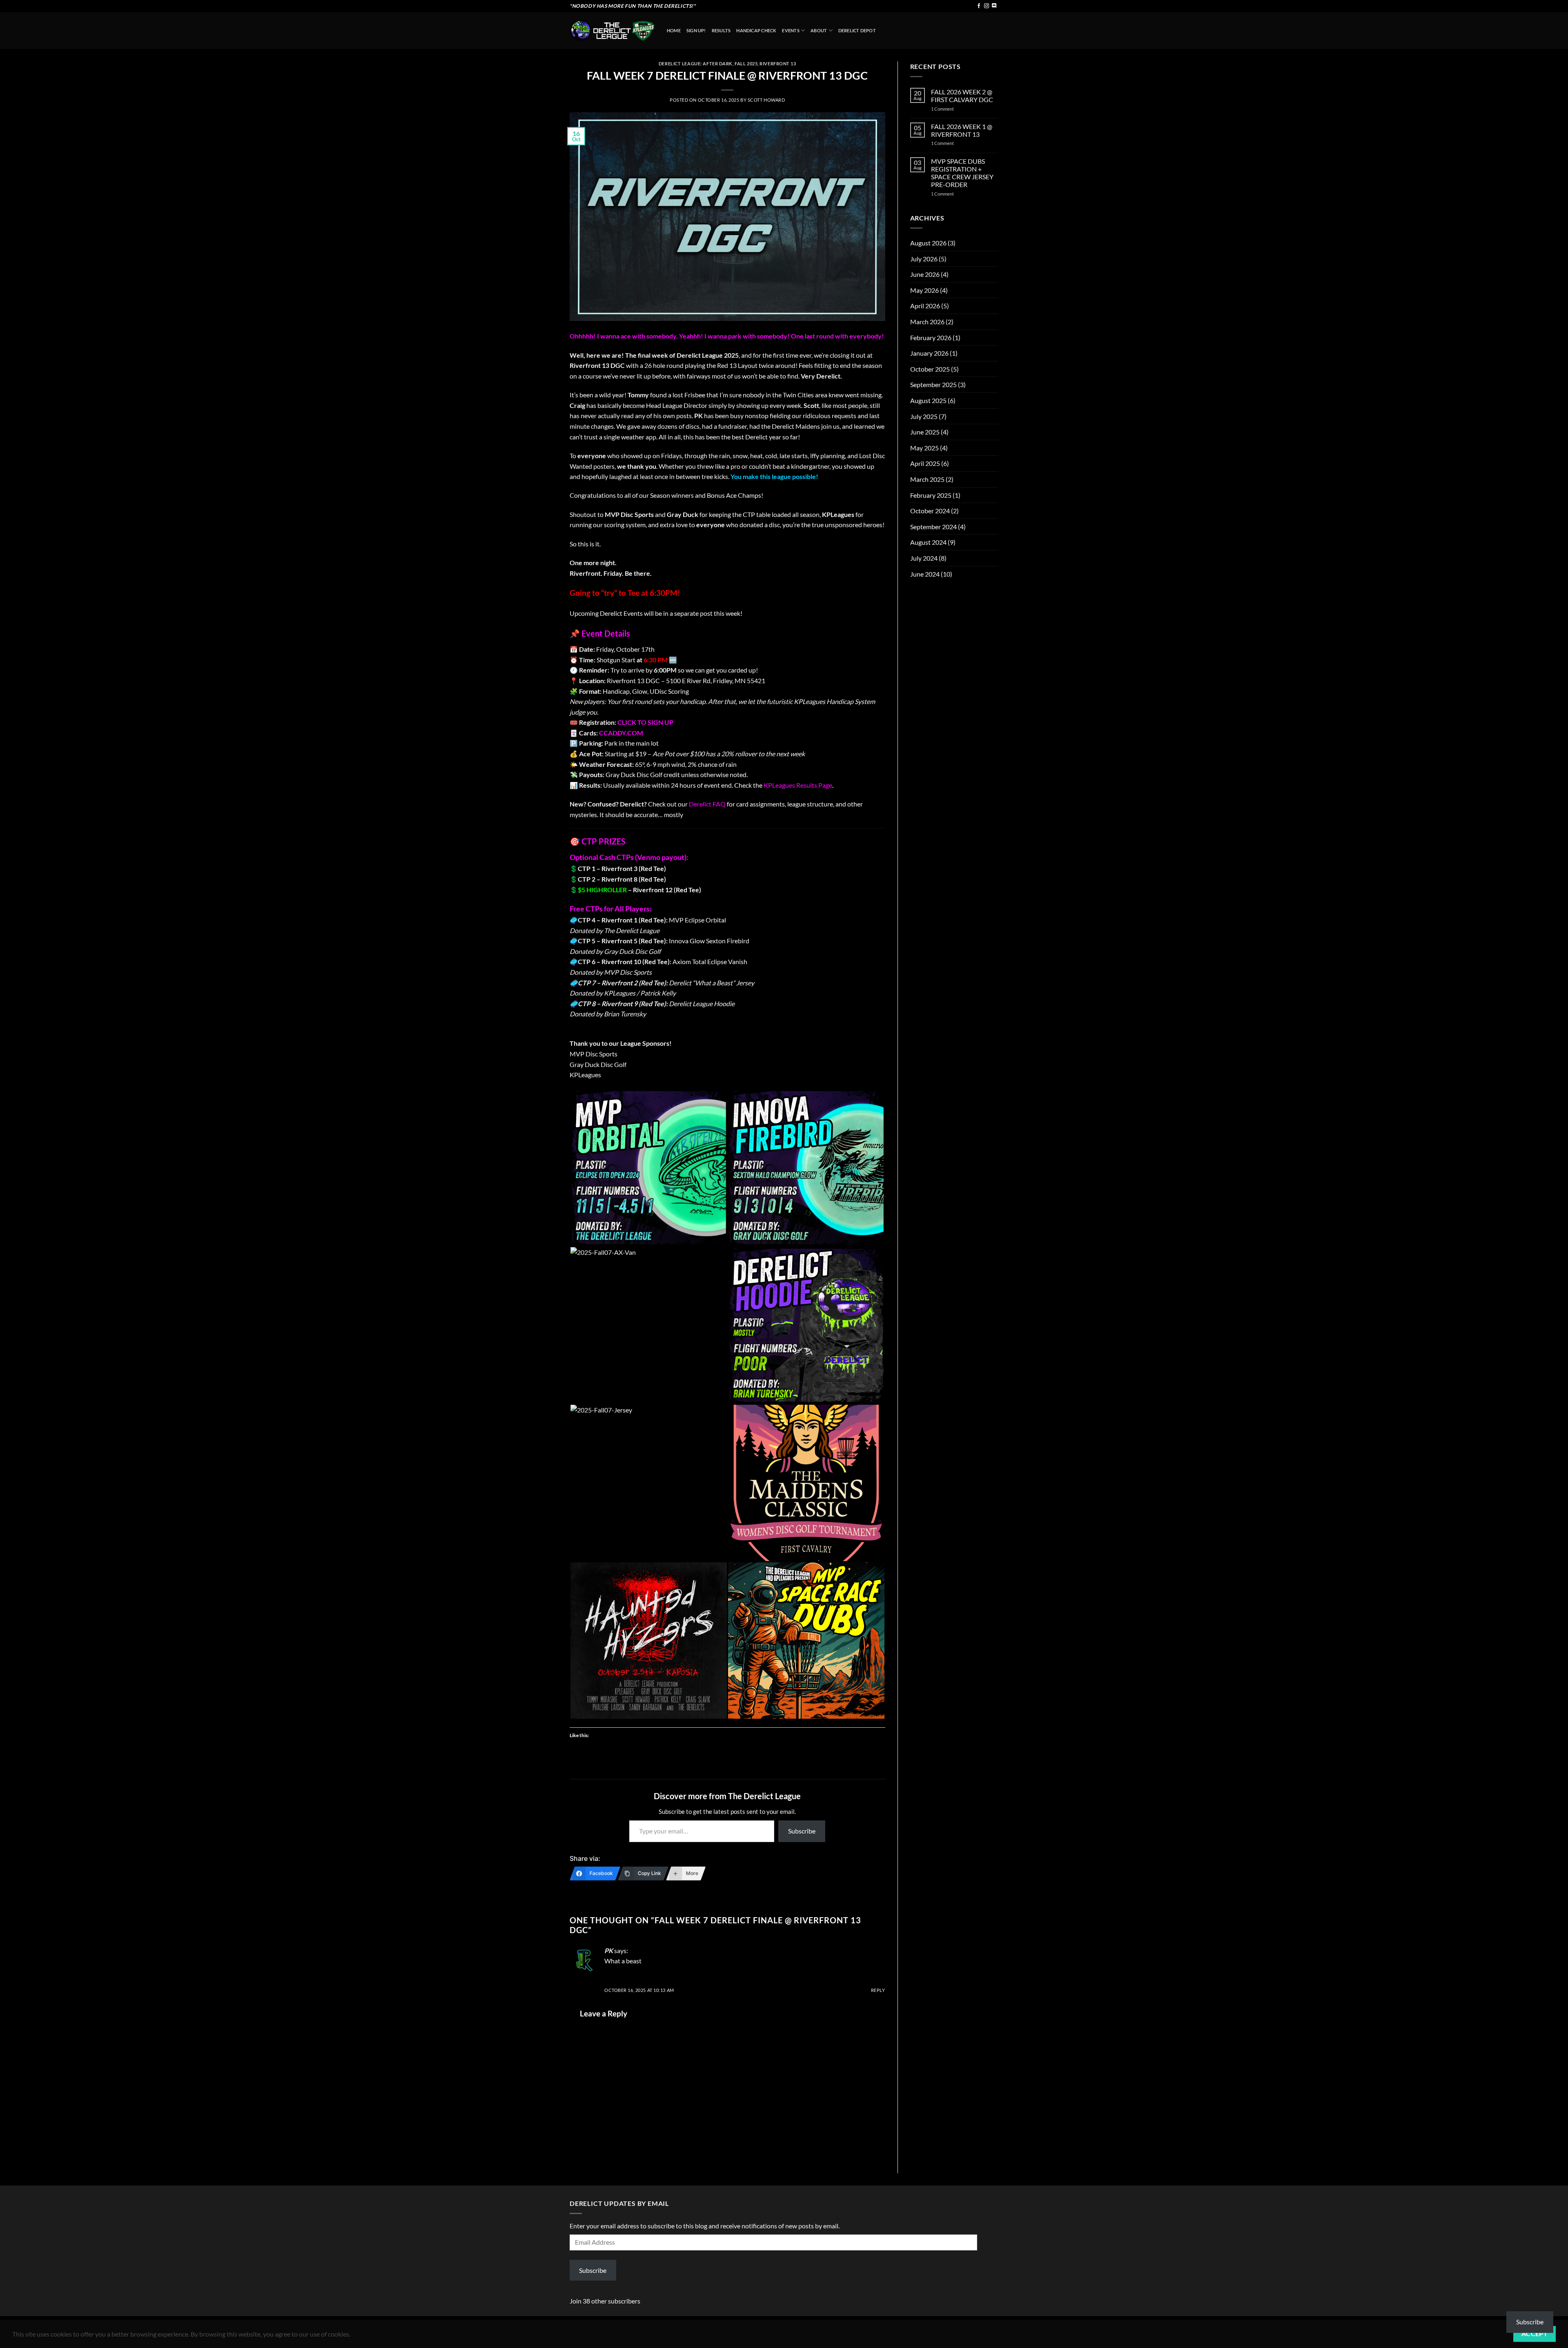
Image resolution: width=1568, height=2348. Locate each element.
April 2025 (925, 463)
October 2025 (930, 369)
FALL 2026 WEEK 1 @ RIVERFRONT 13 (962, 130)
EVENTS (791, 30)
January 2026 (929, 353)
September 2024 (933, 527)
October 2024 (930, 511)
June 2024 (925, 574)
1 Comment (952, 109)
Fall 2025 (746, 63)
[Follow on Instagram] (987, 6)
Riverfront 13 (778, 63)
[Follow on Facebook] (979, 6)
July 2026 (924, 259)
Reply (878, 1990)
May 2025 (924, 448)
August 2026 (928, 243)
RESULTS (721, 30)
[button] (648, 1168)
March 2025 (927, 479)
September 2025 (933, 384)
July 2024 (924, 558)
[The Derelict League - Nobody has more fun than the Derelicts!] (612, 30)
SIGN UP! (696, 30)
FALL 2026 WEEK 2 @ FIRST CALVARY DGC (962, 96)
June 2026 (925, 274)
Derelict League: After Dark (696, 63)
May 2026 (924, 290)
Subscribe (802, 1831)
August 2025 (928, 400)
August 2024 (928, 542)
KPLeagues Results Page (798, 785)
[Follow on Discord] (994, 6)
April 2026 (925, 306)
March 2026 (927, 322)
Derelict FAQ (707, 804)
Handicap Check (756, 30)
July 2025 (924, 416)
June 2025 (925, 432)
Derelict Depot (857, 30)
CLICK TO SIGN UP (645, 722)
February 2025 (931, 495)
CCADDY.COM (621, 733)
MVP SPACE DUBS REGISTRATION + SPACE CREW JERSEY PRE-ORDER (962, 173)
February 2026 (931, 337)
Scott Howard (766, 100)
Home (674, 30)
